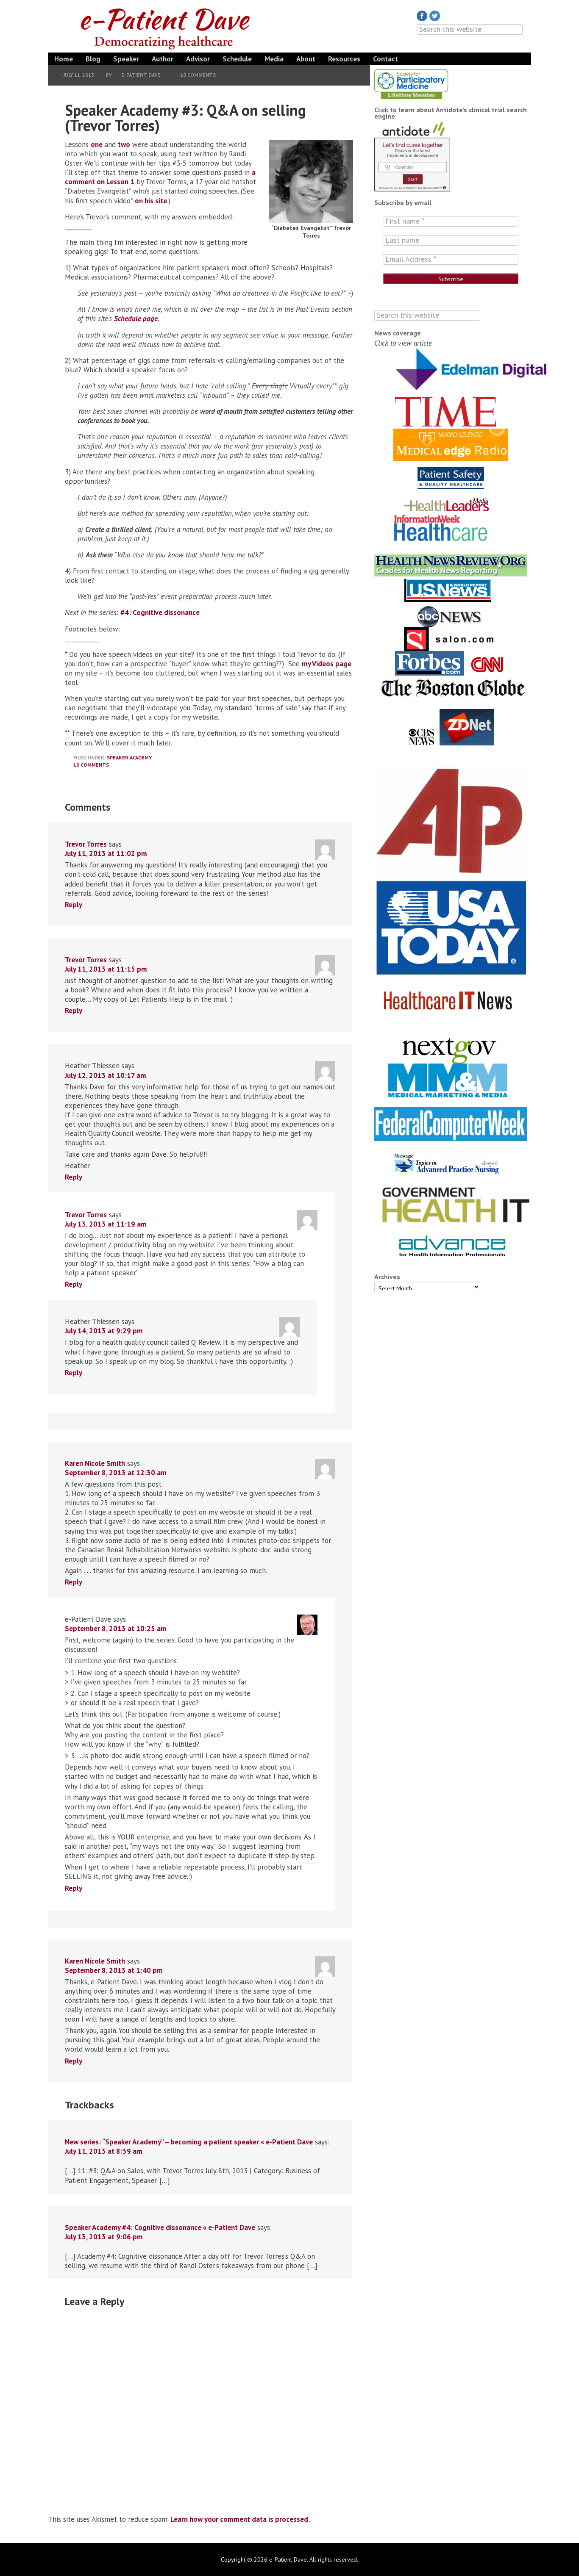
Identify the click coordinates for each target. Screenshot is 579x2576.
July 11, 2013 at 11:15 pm (106, 969)
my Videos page (327, 664)
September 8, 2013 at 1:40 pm (114, 1970)
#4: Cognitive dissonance (160, 612)
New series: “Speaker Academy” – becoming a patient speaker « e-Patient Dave (189, 2142)
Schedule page (136, 319)
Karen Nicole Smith (95, 1463)
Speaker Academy (129, 758)
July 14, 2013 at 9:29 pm (104, 1331)
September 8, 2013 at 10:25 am (116, 1629)
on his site (151, 201)
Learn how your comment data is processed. (240, 2519)
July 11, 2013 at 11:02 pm (106, 853)
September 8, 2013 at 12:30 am (116, 1473)
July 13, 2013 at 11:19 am (106, 1224)
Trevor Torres (86, 844)
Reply (74, 905)
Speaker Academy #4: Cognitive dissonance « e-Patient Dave (160, 2227)
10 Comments (198, 75)
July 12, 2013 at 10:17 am (106, 1075)
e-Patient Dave (167, 27)
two (124, 144)
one (97, 144)
